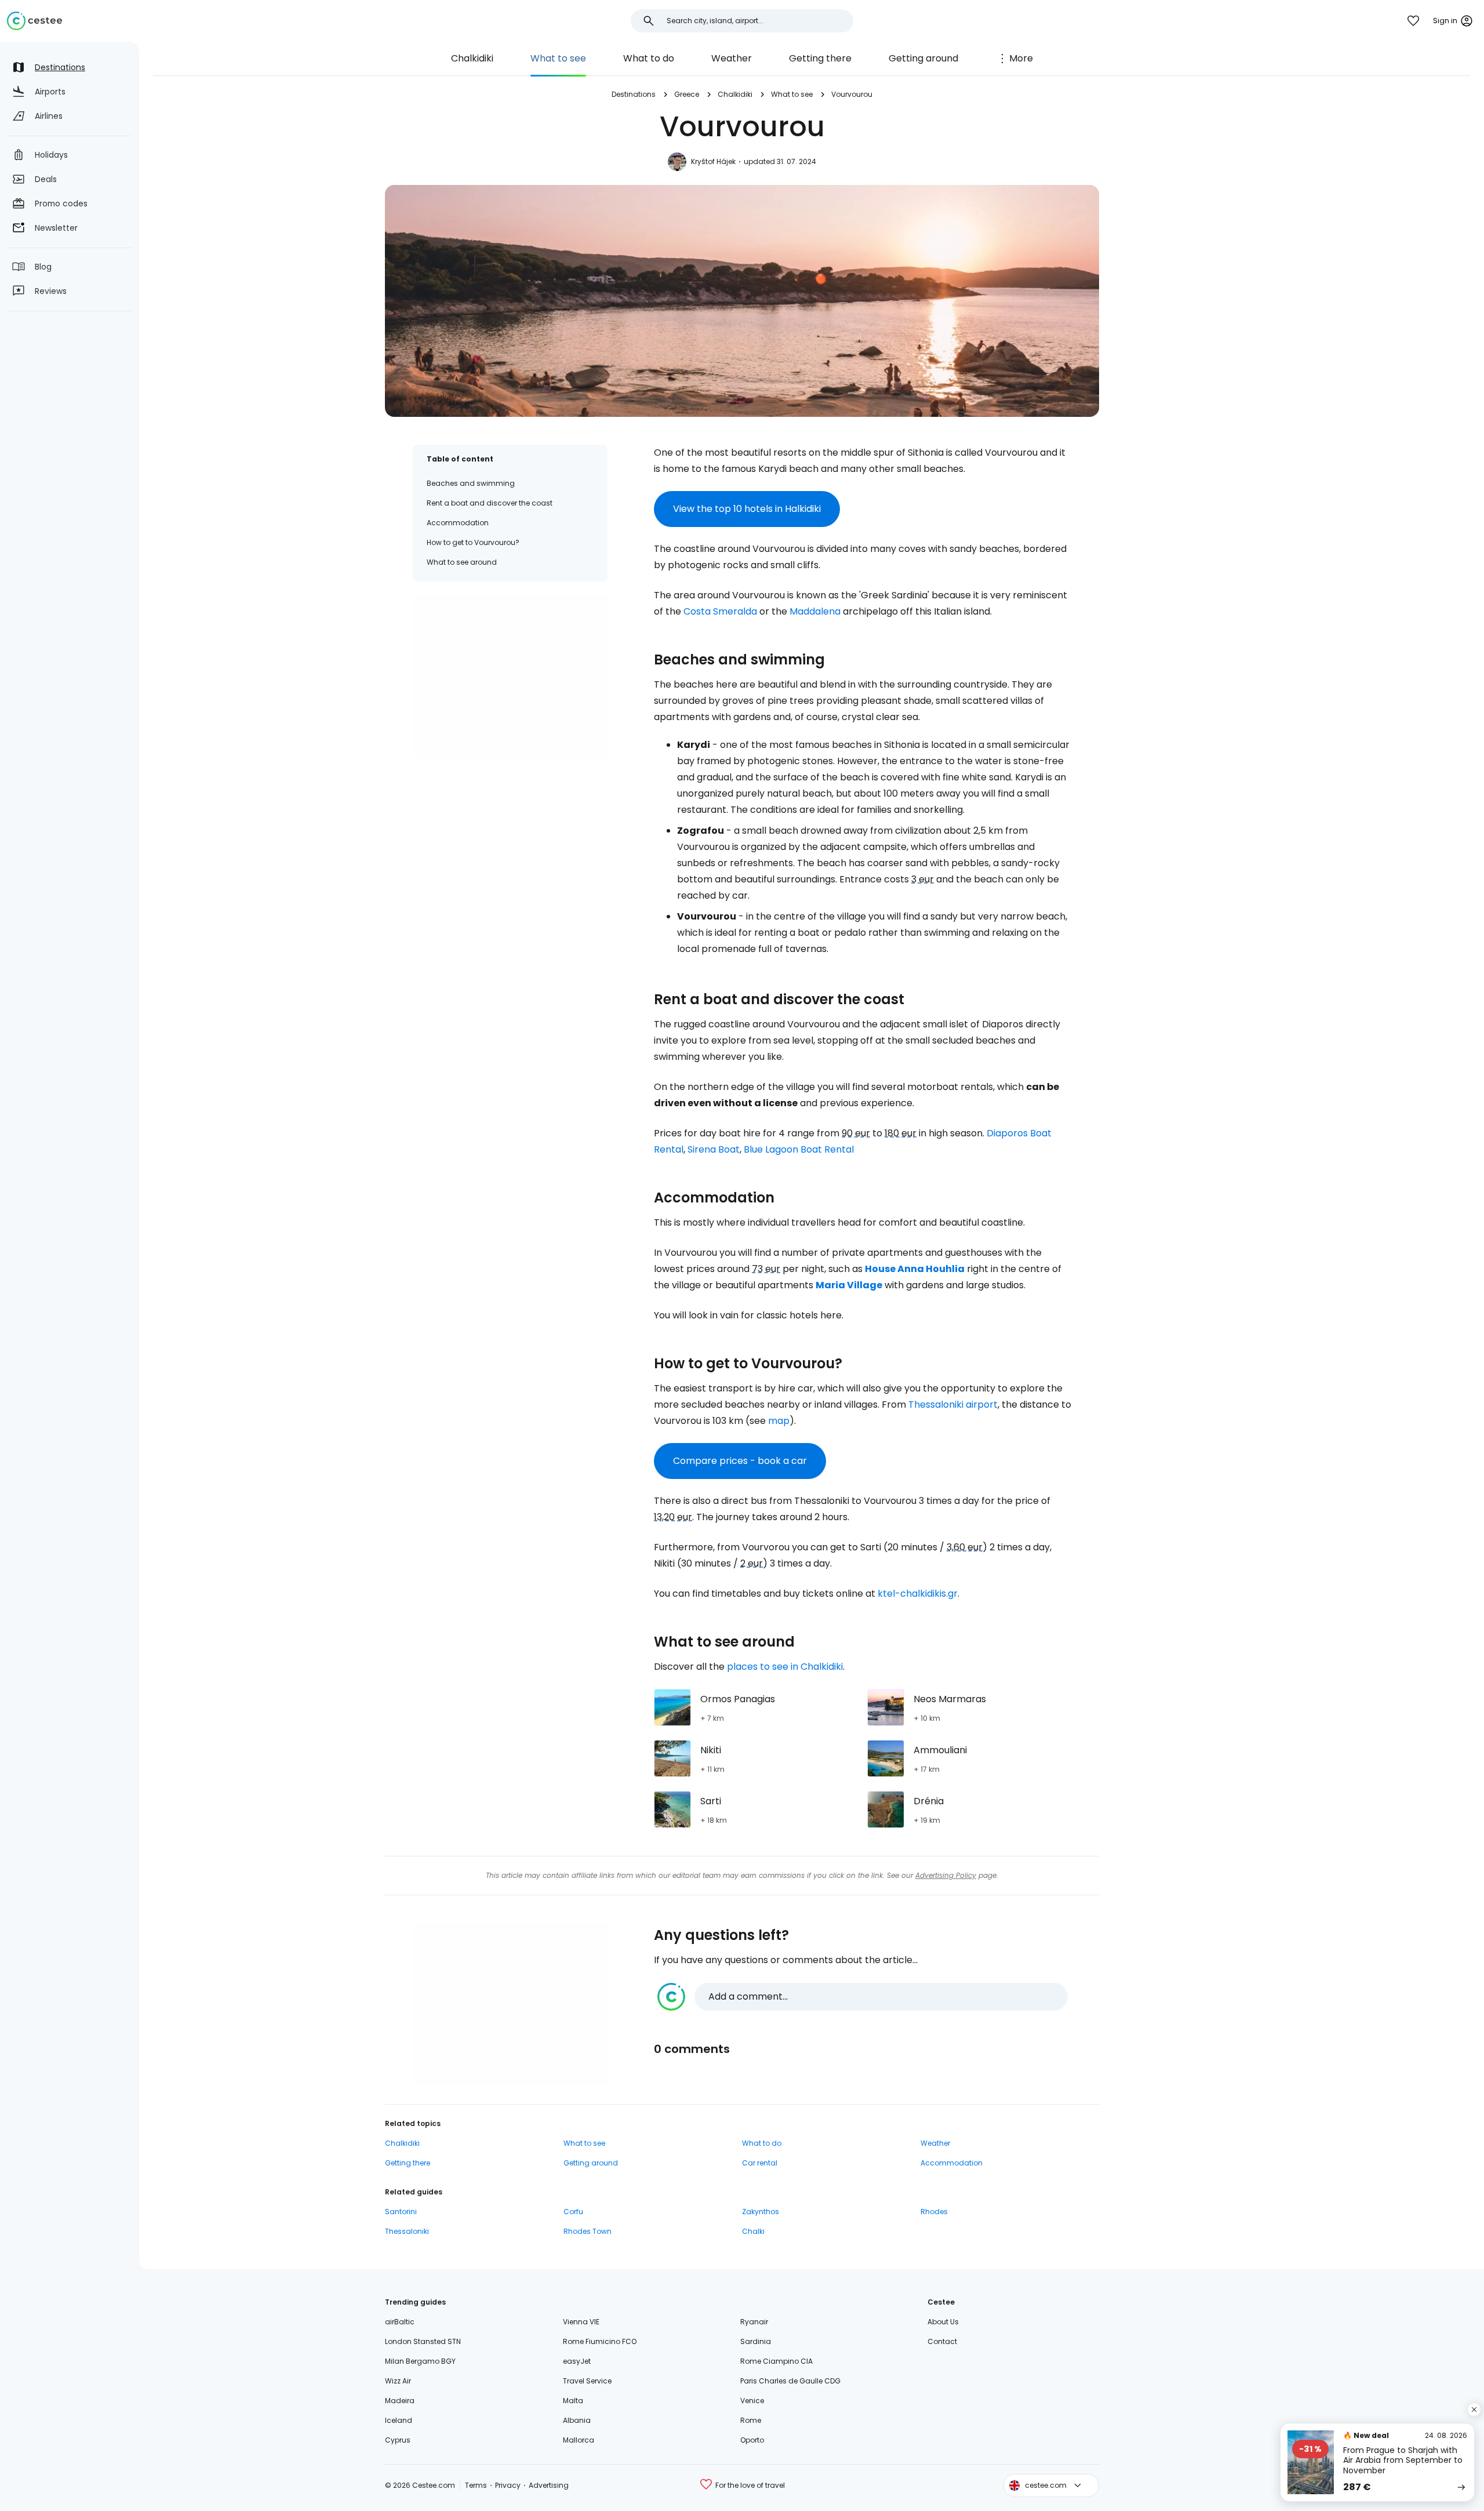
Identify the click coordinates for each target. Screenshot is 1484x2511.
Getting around (923, 58)
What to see (558, 58)
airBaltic (400, 2322)
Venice (752, 2401)
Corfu (573, 2212)
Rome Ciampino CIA (776, 2361)
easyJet (577, 2361)
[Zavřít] (1474, 2410)
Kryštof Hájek (713, 161)
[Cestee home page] (34, 21)
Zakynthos (761, 2212)
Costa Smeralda (720, 611)
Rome (751, 2420)
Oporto (752, 2440)
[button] (863, 1997)
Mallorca (579, 2440)
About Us (943, 2322)
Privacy (508, 2485)
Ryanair (754, 2322)
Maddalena (815, 611)
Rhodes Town (588, 2231)
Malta (573, 2401)
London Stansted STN (423, 2341)
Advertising (549, 2485)
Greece (687, 94)
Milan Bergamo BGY (420, 2361)
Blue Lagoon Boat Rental (799, 1149)
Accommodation (458, 523)
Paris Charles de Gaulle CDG (790, 2381)
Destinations (634, 94)
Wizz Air (398, 2381)
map (779, 1421)
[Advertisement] (510, 677)
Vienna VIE (581, 2322)
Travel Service (587, 2381)
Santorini (401, 2212)
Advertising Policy (946, 1875)
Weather (732, 58)
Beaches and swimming (471, 483)
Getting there (820, 58)
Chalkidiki (472, 58)
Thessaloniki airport (953, 1405)
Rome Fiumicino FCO (600, 2341)
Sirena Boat (714, 1149)
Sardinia (756, 2341)
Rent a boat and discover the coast (490, 503)
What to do (649, 58)
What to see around (462, 562)
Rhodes (934, 2212)
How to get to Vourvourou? (473, 542)
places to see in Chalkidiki (785, 1667)
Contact (942, 2341)
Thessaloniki (407, 2231)
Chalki (753, 2231)
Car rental (760, 2163)
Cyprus (398, 2440)
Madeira (400, 2401)
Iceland (399, 2420)
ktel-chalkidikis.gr (918, 1594)
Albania (577, 2420)
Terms (476, 2485)
